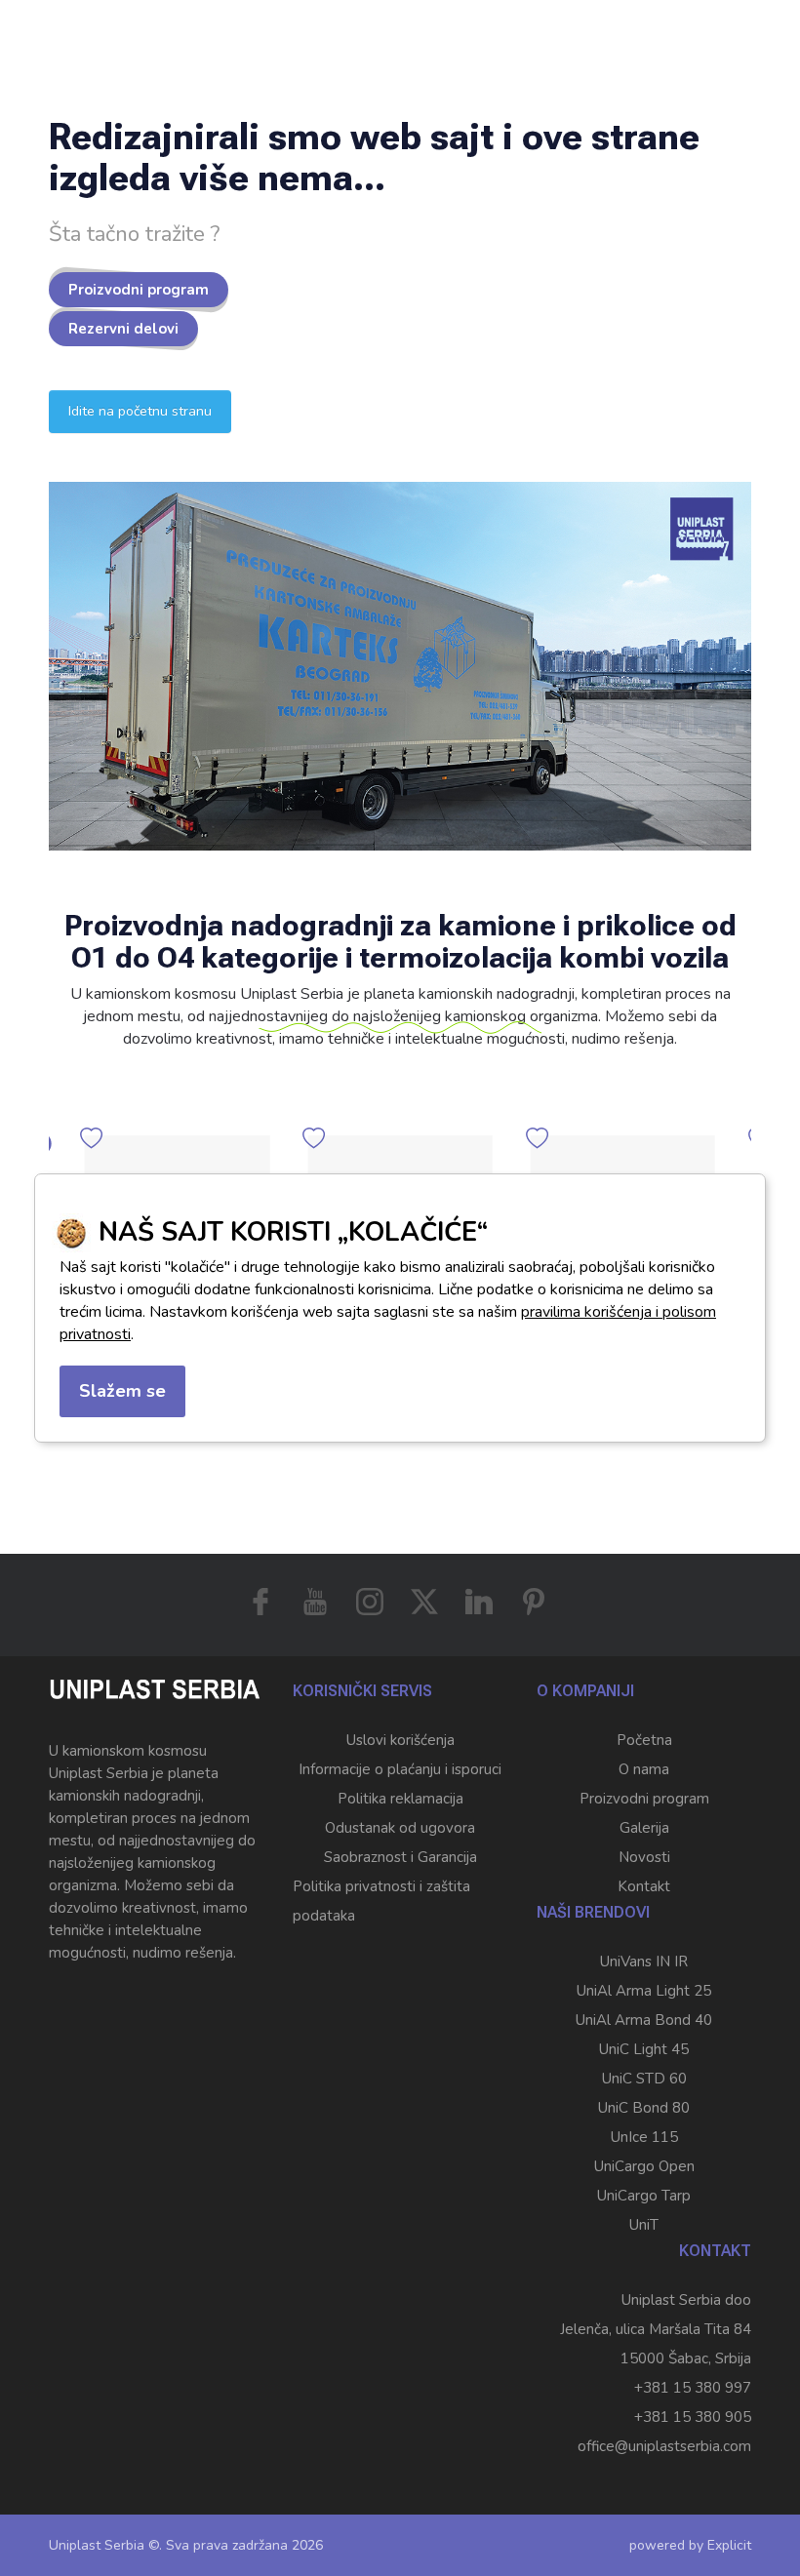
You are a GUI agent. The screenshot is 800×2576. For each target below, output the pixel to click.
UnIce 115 (644, 2137)
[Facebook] (260, 1602)
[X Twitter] (424, 1602)
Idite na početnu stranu (140, 411)
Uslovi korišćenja (400, 1740)
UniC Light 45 (644, 2049)
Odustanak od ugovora (400, 1828)
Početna (644, 1740)
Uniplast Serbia (97, 2545)
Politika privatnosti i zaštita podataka (381, 1901)
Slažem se (122, 1391)
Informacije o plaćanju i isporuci (400, 1769)
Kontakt (644, 1886)
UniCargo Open (644, 2166)
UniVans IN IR (644, 1962)
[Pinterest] (534, 1602)
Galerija (644, 1828)
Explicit (729, 2545)
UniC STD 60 (644, 2079)
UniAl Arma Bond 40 (644, 2020)
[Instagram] (370, 1602)
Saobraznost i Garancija (400, 1857)
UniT (644, 2225)
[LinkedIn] (479, 1602)
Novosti (644, 1857)
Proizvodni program (139, 290)
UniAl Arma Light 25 (644, 1991)
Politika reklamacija (400, 1799)
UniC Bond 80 (644, 2108)
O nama (644, 1769)
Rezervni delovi (123, 329)
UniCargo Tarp (644, 2196)
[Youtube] (315, 1602)
